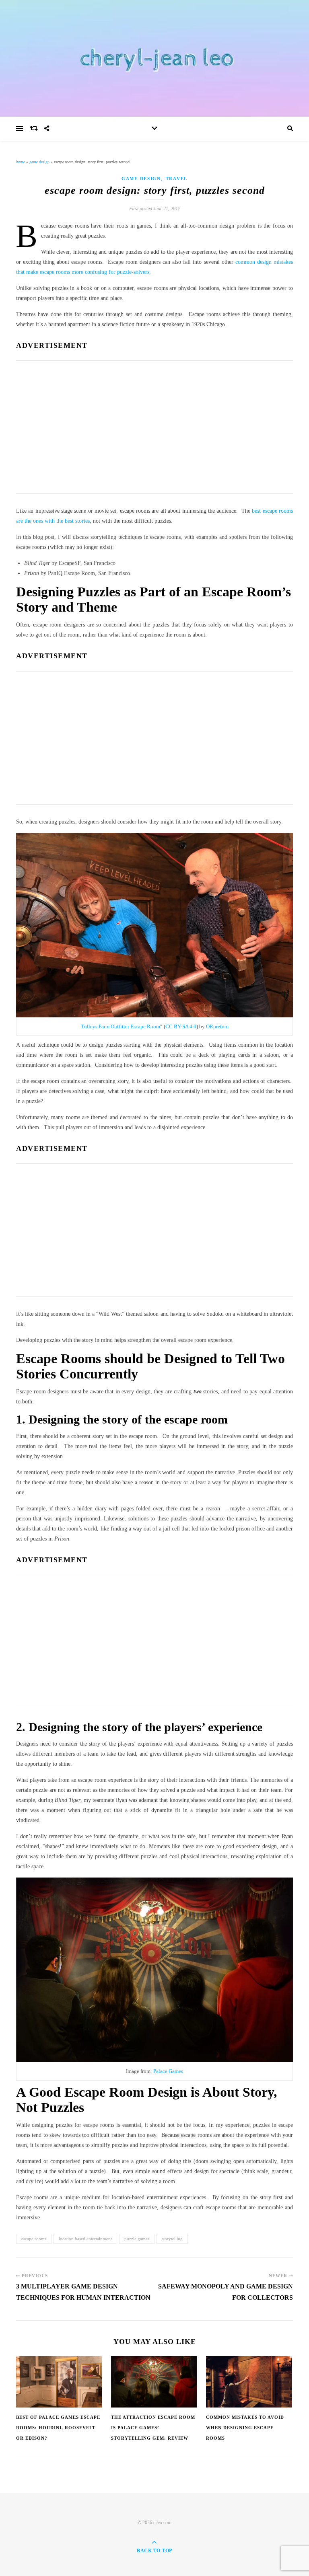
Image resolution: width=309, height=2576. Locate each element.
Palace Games (168, 2071)
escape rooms (34, 2239)
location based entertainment (85, 2239)
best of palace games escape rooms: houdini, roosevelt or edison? (58, 2428)
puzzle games (137, 2239)
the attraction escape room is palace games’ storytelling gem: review (153, 2428)
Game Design (39, 162)
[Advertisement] (154, 425)
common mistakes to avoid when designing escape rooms (245, 2428)
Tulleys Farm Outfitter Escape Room (121, 1026)
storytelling (172, 2239)
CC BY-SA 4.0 (181, 1026)
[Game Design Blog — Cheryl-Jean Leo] (154, 58)
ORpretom (217, 1026)
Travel (177, 179)
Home (21, 162)
